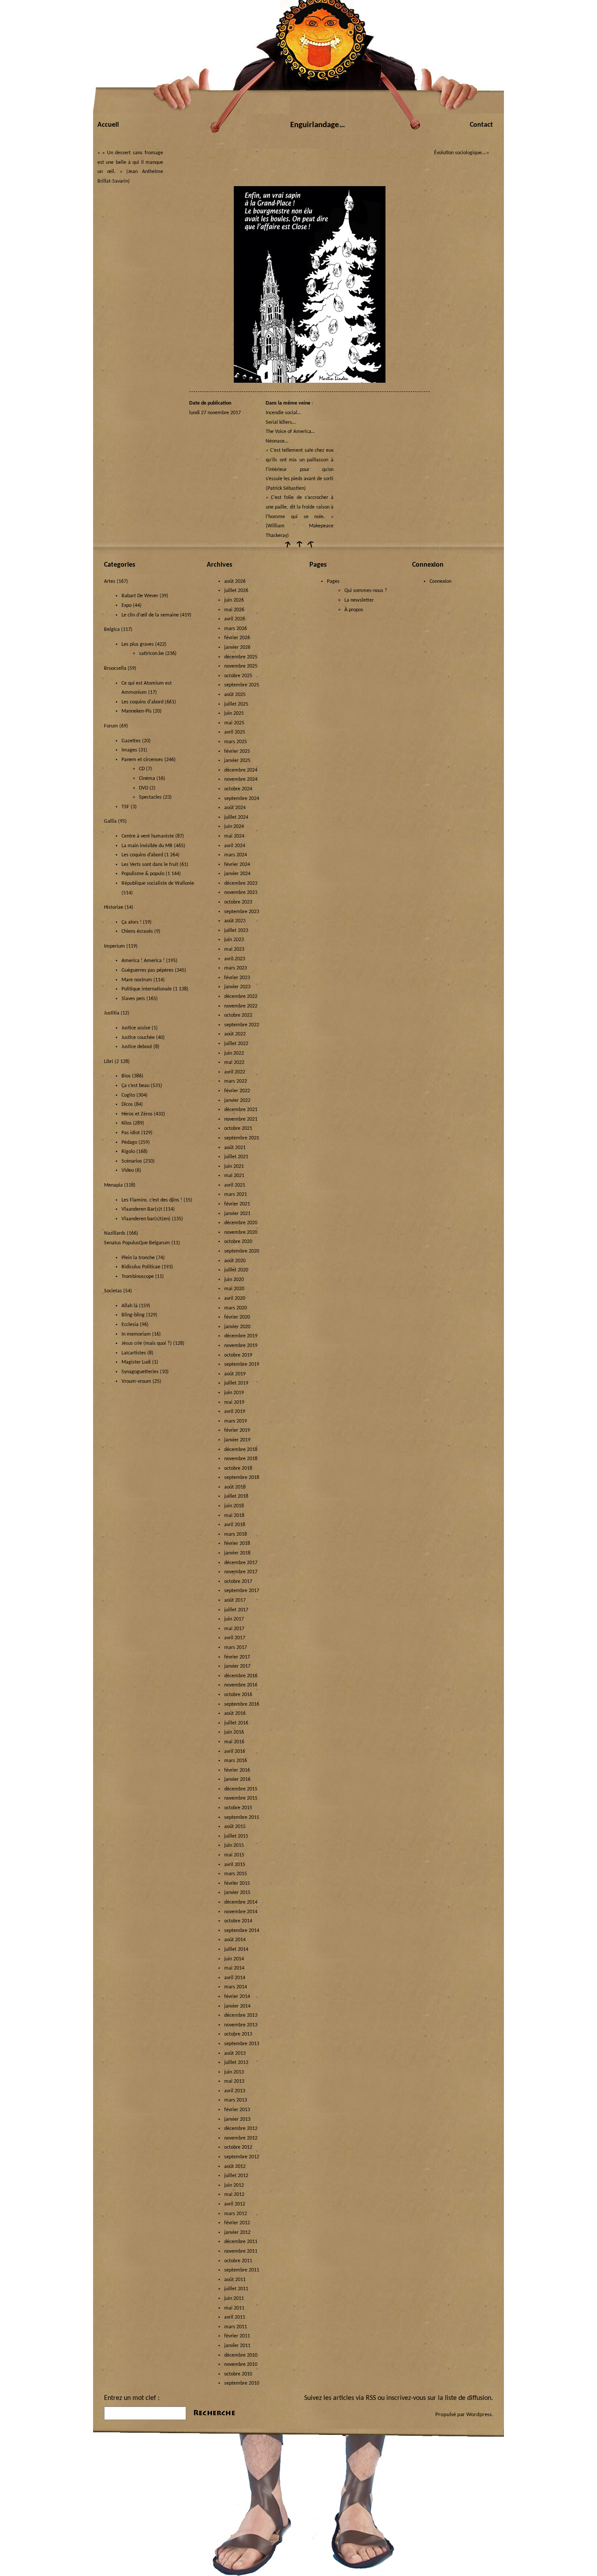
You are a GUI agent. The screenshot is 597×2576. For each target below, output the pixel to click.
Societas (113, 1291)
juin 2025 (234, 713)
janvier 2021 (237, 1214)
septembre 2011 (242, 2270)
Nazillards (115, 1233)
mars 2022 (236, 1081)
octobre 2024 (238, 789)
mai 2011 (234, 2308)
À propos (354, 610)
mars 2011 (236, 2327)
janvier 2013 (237, 2119)
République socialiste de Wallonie (158, 883)
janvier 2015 (237, 1893)
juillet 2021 (236, 1157)
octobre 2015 (238, 1808)
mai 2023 (234, 949)
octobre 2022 (238, 1015)
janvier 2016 (237, 1780)
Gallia (110, 821)
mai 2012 (234, 2195)
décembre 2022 (241, 997)
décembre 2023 (241, 883)
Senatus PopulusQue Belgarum (137, 1243)
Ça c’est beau (135, 1086)
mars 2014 (236, 1987)
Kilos (127, 1123)
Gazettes (131, 741)
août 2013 (235, 2053)
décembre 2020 (241, 1223)
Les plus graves (138, 644)
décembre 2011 (241, 2242)
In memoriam (136, 1334)
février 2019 (237, 1430)
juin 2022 (234, 1053)
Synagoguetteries (140, 1372)
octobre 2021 (238, 1129)
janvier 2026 (237, 647)
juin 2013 (234, 2072)
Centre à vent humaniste (148, 836)
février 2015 (237, 1884)
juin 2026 (234, 600)
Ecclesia (130, 1325)
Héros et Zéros (137, 1114)
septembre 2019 (242, 1364)
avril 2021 (235, 1185)
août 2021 (235, 1148)
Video (128, 1170)
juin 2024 (234, 827)
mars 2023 (236, 968)
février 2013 (237, 2110)
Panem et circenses (142, 760)
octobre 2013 (238, 2034)
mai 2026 (234, 610)
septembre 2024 (242, 799)
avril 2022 (235, 1072)
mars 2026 (236, 629)
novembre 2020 (241, 1233)
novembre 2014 (241, 1912)
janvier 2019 (237, 1440)
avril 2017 (235, 1638)
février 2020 (237, 1317)
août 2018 (235, 1487)
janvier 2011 (237, 2346)
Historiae (114, 907)
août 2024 (235, 808)
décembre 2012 (241, 2129)
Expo (127, 606)
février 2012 (237, 2223)
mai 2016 (234, 1742)
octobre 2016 (238, 1695)
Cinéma (147, 779)
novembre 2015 (241, 1798)
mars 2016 (236, 1761)
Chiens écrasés (137, 931)
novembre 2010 (241, 2365)
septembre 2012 (242, 2157)
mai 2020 (234, 1289)
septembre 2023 (242, 912)
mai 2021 (234, 1176)
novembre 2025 (241, 666)
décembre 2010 (241, 2355)
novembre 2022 (241, 1006)
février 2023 (237, 978)
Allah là (130, 1306)
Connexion (441, 582)
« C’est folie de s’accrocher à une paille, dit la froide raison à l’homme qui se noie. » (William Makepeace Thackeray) (300, 516)
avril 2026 (235, 619)
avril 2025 (235, 732)
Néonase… (277, 441)
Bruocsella (115, 668)
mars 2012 (236, 2214)
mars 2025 (236, 742)
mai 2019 (234, 1402)
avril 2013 (235, 2091)
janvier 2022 (237, 1101)
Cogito (128, 1095)
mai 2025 (234, 723)
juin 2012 (234, 2185)
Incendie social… (283, 413)
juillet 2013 (236, 2063)
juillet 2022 (236, 1044)
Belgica (112, 630)
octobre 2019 (238, 1355)
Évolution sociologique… (460, 153)
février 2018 (237, 1544)
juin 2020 (234, 1280)
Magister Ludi (136, 1362)
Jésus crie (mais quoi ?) (147, 1343)
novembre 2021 (241, 1119)
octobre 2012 (238, 2147)
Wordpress (479, 2415)
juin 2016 (234, 1732)
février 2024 (237, 865)
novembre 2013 (241, 2025)
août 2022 (235, 1034)
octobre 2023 (238, 902)
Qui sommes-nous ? (366, 591)
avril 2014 (235, 1978)
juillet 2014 (236, 1949)
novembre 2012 (241, 2138)
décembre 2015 (241, 1789)
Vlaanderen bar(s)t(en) (146, 1219)
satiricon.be (151, 654)
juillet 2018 (236, 1496)
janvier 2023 (237, 987)
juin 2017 (234, 1619)
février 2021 (237, 1204)
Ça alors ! (132, 922)
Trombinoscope (138, 1277)
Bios (126, 1076)
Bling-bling (133, 1315)
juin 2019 (234, 1393)
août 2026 (235, 582)
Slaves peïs (133, 999)
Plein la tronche (138, 1258)
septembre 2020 (242, 1251)
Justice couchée (138, 1038)
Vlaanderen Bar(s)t (142, 1209)
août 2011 (235, 2280)
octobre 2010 (238, 2374)
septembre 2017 (242, 1591)
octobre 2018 (238, 1468)
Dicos (127, 1104)
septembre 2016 (242, 1704)
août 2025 (235, 695)
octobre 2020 (238, 1242)
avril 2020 (235, 1298)
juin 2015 (234, 1845)
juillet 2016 (236, 1723)
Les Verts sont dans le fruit (150, 865)
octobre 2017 (238, 1582)
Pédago (129, 1143)
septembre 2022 (242, 1025)
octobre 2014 (238, 1921)
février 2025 (237, 751)
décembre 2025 (241, 657)
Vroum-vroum (136, 1381)
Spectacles (150, 797)
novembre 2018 (241, 1459)
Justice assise (136, 1028)
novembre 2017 (241, 1572)
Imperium (115, 946)
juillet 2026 (236, 591)
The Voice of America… (290, 432)
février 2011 (237, 2336)
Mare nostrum (137, 980)
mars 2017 (236, 1648)
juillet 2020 (236, 1270)
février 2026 (237, 638)
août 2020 (235, 1261)
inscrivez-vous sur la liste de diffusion (439, 2398)
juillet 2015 (236, 1836)
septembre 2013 (242, 2044)
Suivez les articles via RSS (340, 2398)
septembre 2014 (242, 1931)
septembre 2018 (242, 1478)
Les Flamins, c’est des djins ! (152, 1200)
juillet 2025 (236, 704)
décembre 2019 (241, 1336)
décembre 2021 (241, 1110)
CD (142, 769)
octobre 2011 (238, 2261)
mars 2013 (236, 2100)
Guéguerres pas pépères (148, 970)
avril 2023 (235, 959)
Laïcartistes (134, 1353)
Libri (109, 1062)
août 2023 (235, 921)
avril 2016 (235, 1752)
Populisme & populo (143, 874)
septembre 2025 (242, 685)
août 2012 (235, 2167)
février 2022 (237, 1091)
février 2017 (237, 1657)
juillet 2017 (236, 1610)
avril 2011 (235, 2317)
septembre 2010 (242, 2383)
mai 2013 (234, 2081)
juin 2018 (234, 1506)
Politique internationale (147, 989)
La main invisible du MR (147, 846)
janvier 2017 (237, 1666)
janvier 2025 (237, 761)
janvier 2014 (237, 2006)
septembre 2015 (242, 1818)
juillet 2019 (236, 1383)
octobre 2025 (238, 676)
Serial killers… (281, 422)
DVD (144, 788)
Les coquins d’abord (142, 855)
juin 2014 (234, 1959)
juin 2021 (234, 1167)
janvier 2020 (237, 1327)
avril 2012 (235, 2204)
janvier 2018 (237, 1553)
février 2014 (237, 1997)
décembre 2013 (241, 2015)
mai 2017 (234, 1629)
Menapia (113, 1185)
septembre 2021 (242, 1138)
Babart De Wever (140, 596)
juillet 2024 (236, 817)
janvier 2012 (237, 2233)
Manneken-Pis (137, 711)
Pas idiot (131, 1133)
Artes (110, 582)
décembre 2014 (241, 1902)
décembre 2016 (241, 1676)
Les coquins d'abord (142, 702)
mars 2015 (236, 1874)
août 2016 (235, 1714)
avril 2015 (235, 1865)
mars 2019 (236, 1421)
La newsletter (359, 600)
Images (129, 750)
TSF (125, 807)
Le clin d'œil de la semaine (150, 615)
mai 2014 (234, 1968)
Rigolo (128, 1152)
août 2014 (235, 1940)
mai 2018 (234, 1516)
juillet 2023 (236, 931)
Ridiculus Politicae (141, 1267)
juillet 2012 (236, 2176)
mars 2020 (236, 1308)
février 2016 (237, 1770)
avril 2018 (235, 1525)
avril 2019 (235, 1412)
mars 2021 (236, 1195)
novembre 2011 (241, 2251)
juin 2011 (234, 2299)
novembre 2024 (241, 779)
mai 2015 (234, 1855)
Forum (111, 726)
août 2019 (235, 1374)
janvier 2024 (237, 874)
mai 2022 (234, 1063)
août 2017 (235, 1600)
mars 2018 (236, 1534)
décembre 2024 (241, 770)
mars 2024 (236, 855)
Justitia (112, 1013)
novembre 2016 (241, 1685)
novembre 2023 (241, 893)
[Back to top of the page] (298, 547)
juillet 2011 (236, 2289)
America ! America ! (143, 961)
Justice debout (137, 1047)
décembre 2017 (241, 1563)
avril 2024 (235, 846)
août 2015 (235, 1827)
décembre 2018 (241, 1450)
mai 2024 (234, 836)
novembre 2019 (241, 1346)
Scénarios (132, 1161)
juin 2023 (234, 940)
